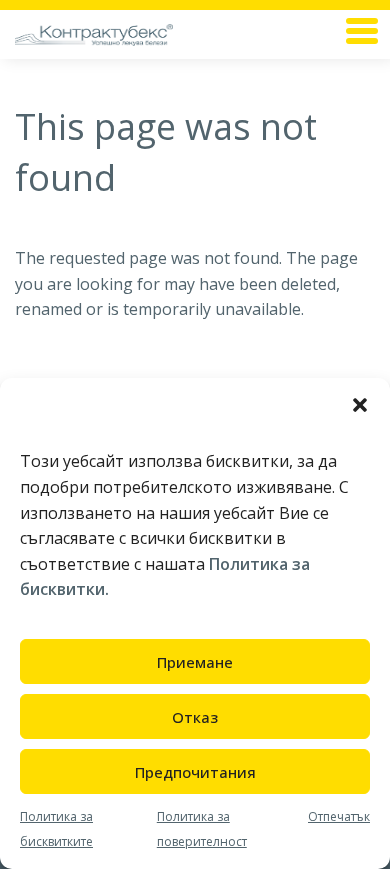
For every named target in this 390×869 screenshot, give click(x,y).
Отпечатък (339, 816)
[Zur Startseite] (130, 34)
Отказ (195, 717)
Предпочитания (195, 772)
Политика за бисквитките (56, 829)
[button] (360, 403)
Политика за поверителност (202, 829)
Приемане (195, 662)
